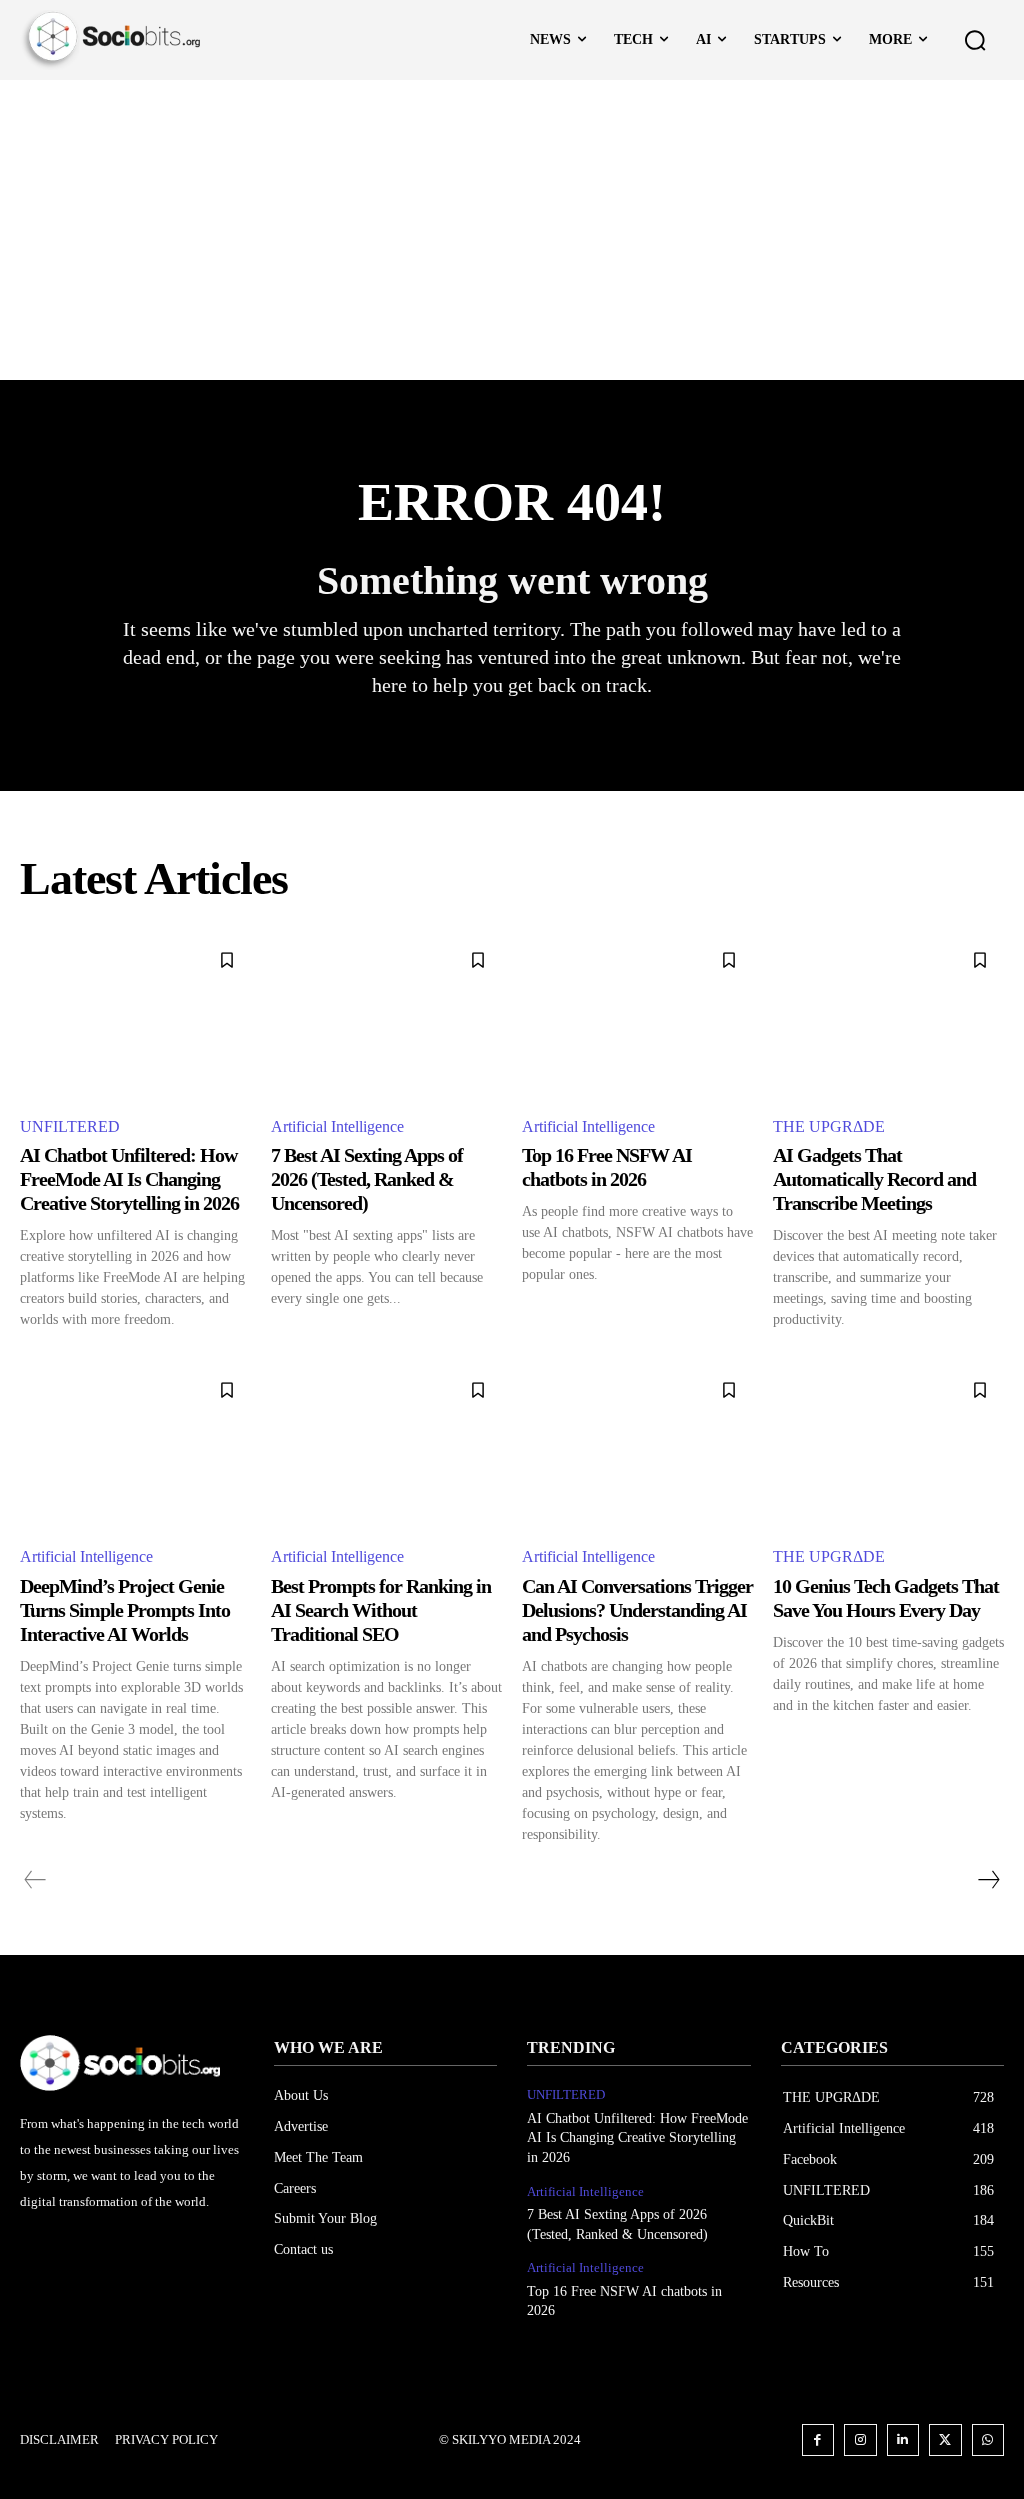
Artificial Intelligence (337, 1126)
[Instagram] (860, 2440)
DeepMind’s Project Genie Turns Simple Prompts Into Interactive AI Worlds (125, 1610)
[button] (975, 40)
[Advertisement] (512, 230)
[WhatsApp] (988, 2440)
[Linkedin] (903, 2440)
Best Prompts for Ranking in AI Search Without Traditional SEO (381, 1610)
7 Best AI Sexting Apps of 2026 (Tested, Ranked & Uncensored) (367, 1179)
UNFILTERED (70, 1126)
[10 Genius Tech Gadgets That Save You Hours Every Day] (888, 1447)
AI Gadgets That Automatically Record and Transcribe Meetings (874, 1179)
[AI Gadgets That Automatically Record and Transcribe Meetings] (888, 1017)
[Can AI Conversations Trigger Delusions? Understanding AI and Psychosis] (637, 1447)
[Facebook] (818, 2440)
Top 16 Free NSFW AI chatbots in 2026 (607, 1167)
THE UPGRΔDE (829, 1126)
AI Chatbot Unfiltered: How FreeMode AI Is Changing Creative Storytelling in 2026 (129, 1179)
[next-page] (988, 1880)
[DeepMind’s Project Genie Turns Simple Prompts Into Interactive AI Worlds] (135, 1447)
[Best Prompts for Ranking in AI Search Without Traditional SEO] (386, 1447)
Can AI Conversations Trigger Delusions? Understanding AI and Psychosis (637, 1610)
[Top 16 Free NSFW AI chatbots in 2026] (637, 1017)
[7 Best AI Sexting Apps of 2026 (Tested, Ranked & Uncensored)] (386, 1017)
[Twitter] (945, 2440)
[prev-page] (35, 1880)
